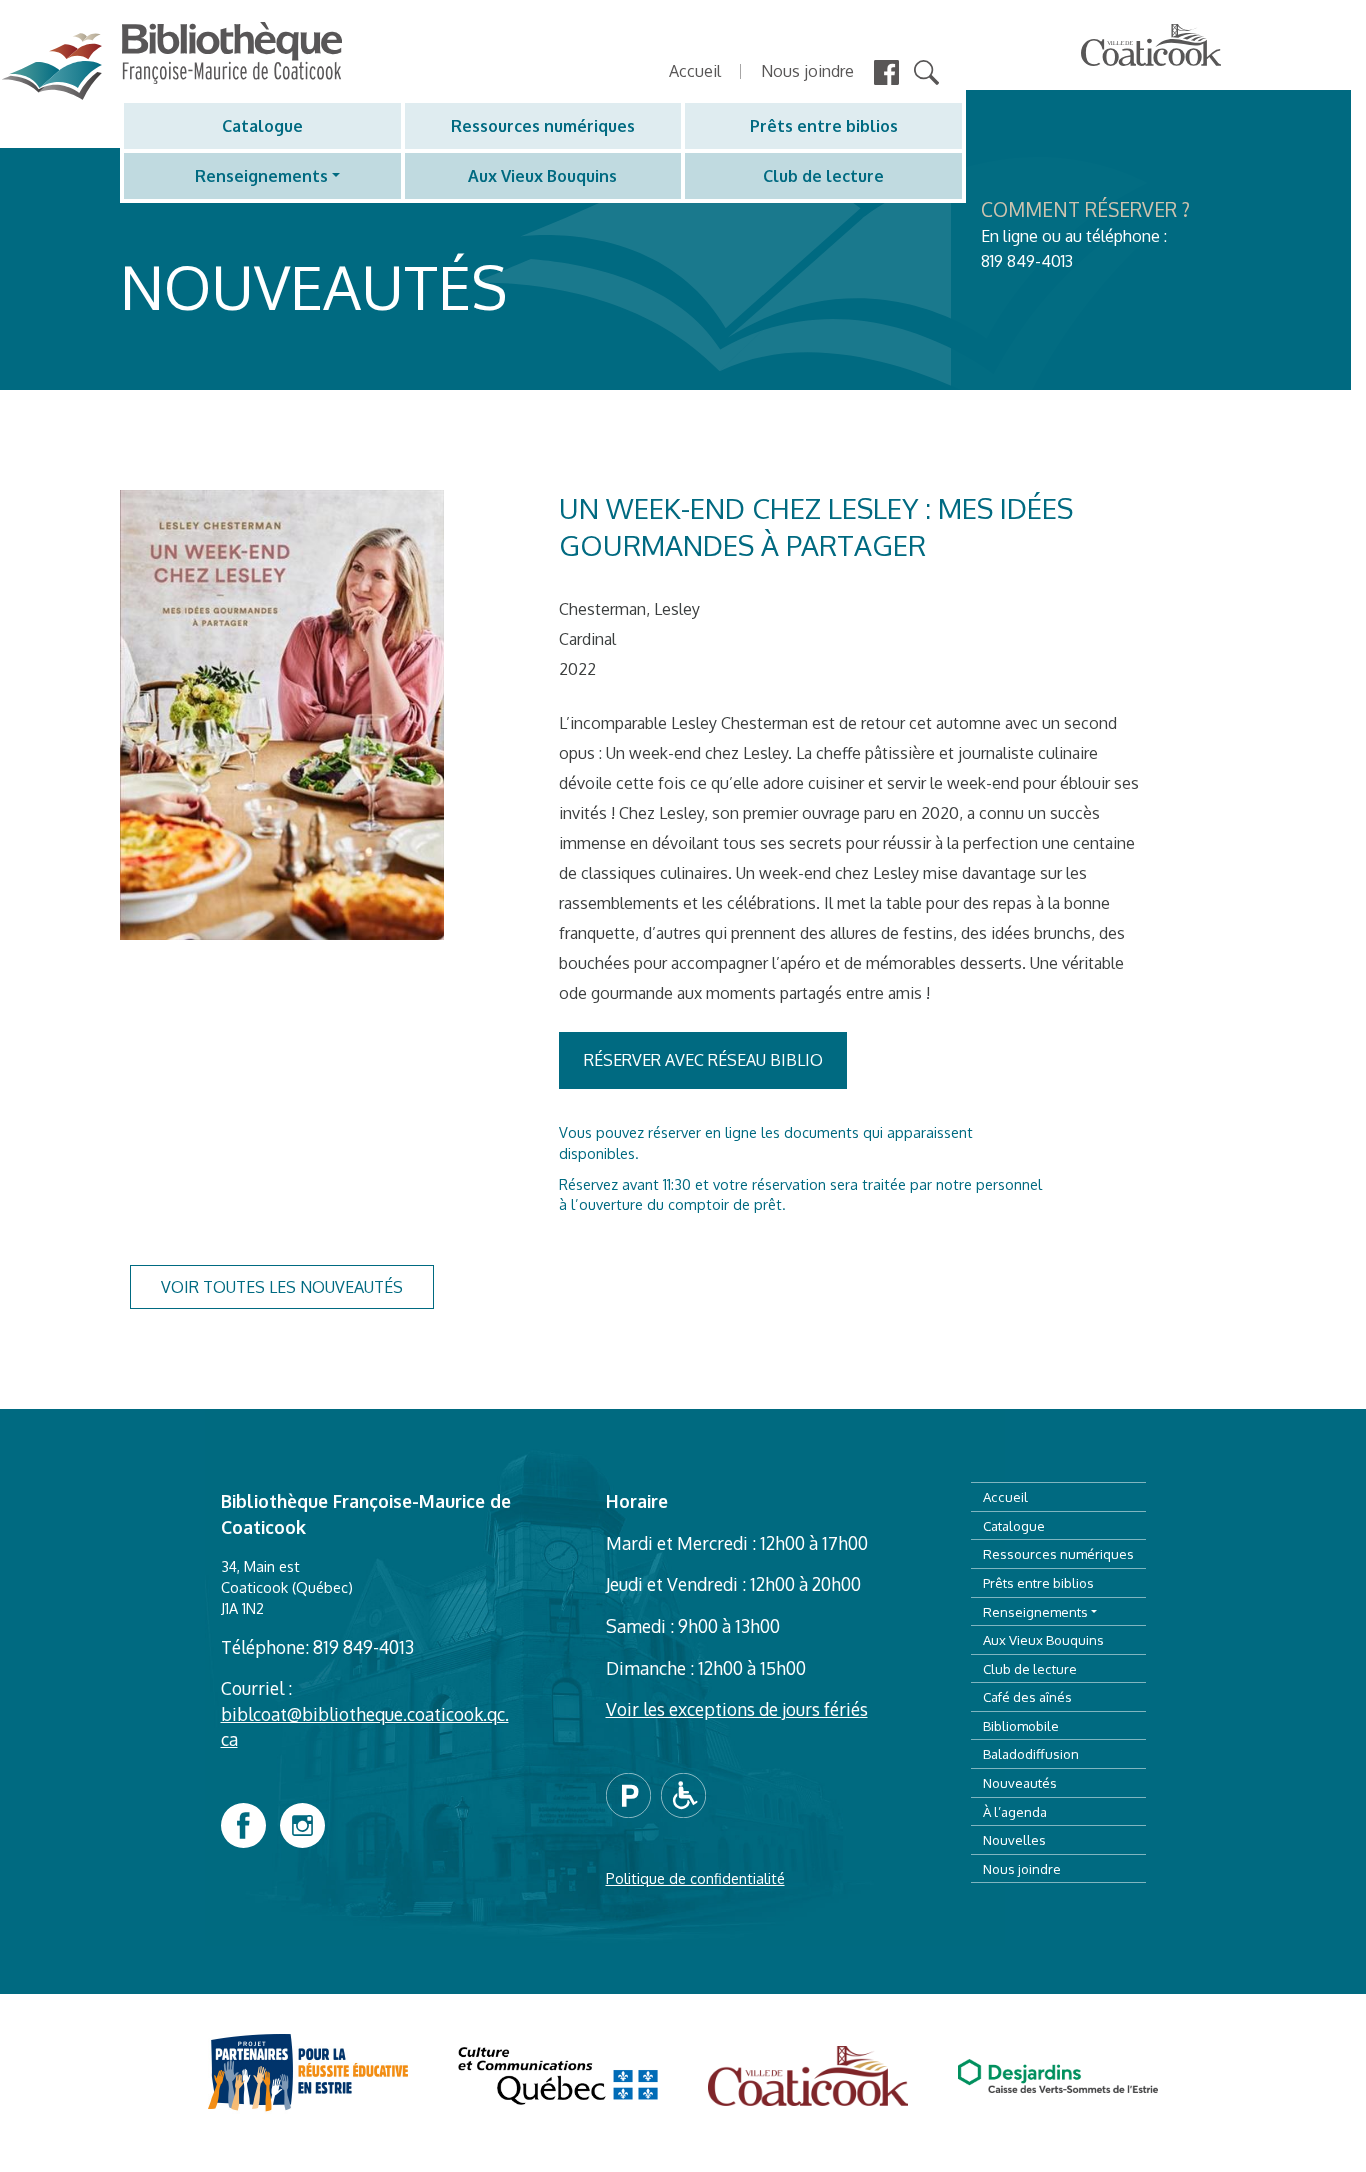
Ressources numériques (543, 126)
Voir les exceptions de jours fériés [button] (737, 1709)
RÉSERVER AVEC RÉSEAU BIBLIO (703, 1060)
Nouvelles (1014, 1839)
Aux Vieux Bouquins (542, 176)
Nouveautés (1020, 1782)
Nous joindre (807, 71)
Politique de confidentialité (695, 1878)
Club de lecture (823, 176)
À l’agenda (1015, 1811)
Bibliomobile (1021, 1725)
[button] (633, 1793)
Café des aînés (1027, 1696)
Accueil (695, 71)
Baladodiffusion (1031, 1753)
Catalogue (262, 126)
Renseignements (261, 176)
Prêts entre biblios (824, 126)
